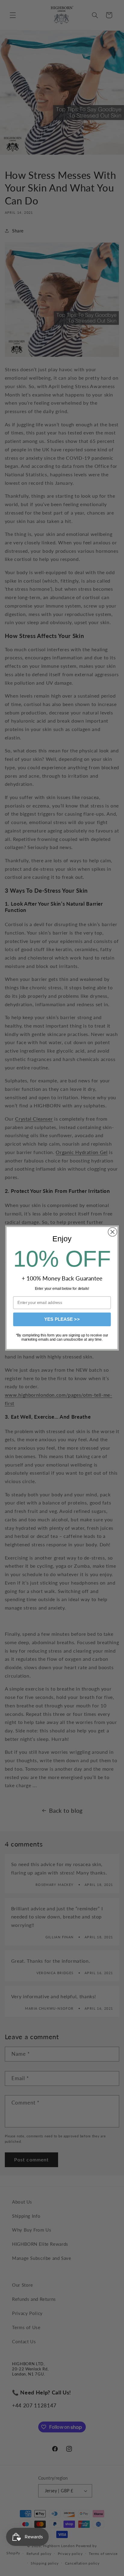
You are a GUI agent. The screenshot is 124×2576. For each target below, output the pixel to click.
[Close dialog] (112, 1232)
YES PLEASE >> (62, 1319)
